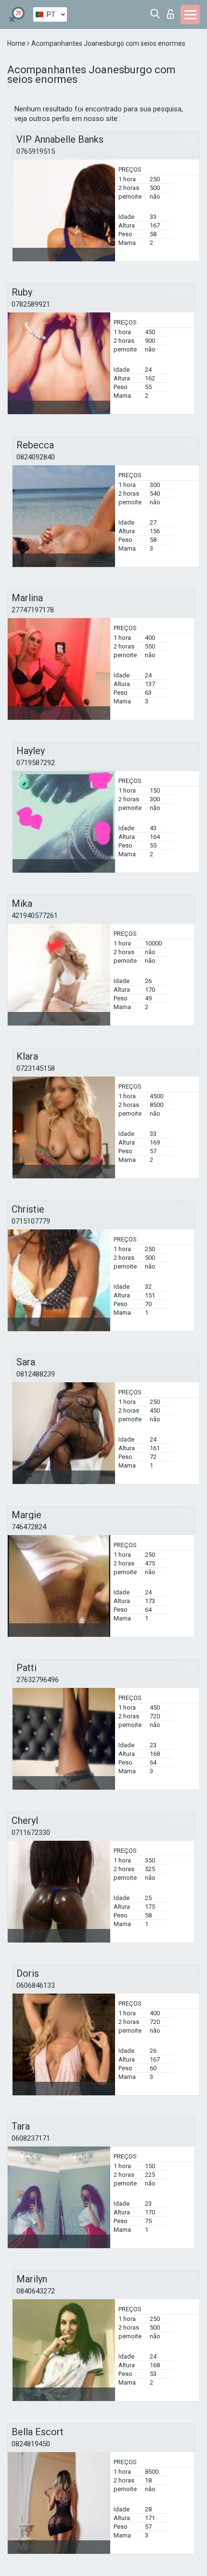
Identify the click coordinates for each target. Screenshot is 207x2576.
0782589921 (31, 304)
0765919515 (36, 151)
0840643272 (36, 2291)
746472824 (29, 1527)
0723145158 (36, 1068)
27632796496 (38, 1680)
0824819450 (31, 2444)
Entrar (173, 11)
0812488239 (36, 1374)
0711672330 (31, 1833)
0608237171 (31, 2138)
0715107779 (31, 1221)
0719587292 (36, 763)
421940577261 (35, 916)
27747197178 (33, 610)
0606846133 (36, 1985)
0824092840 (36, 457)
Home (17, 43)
